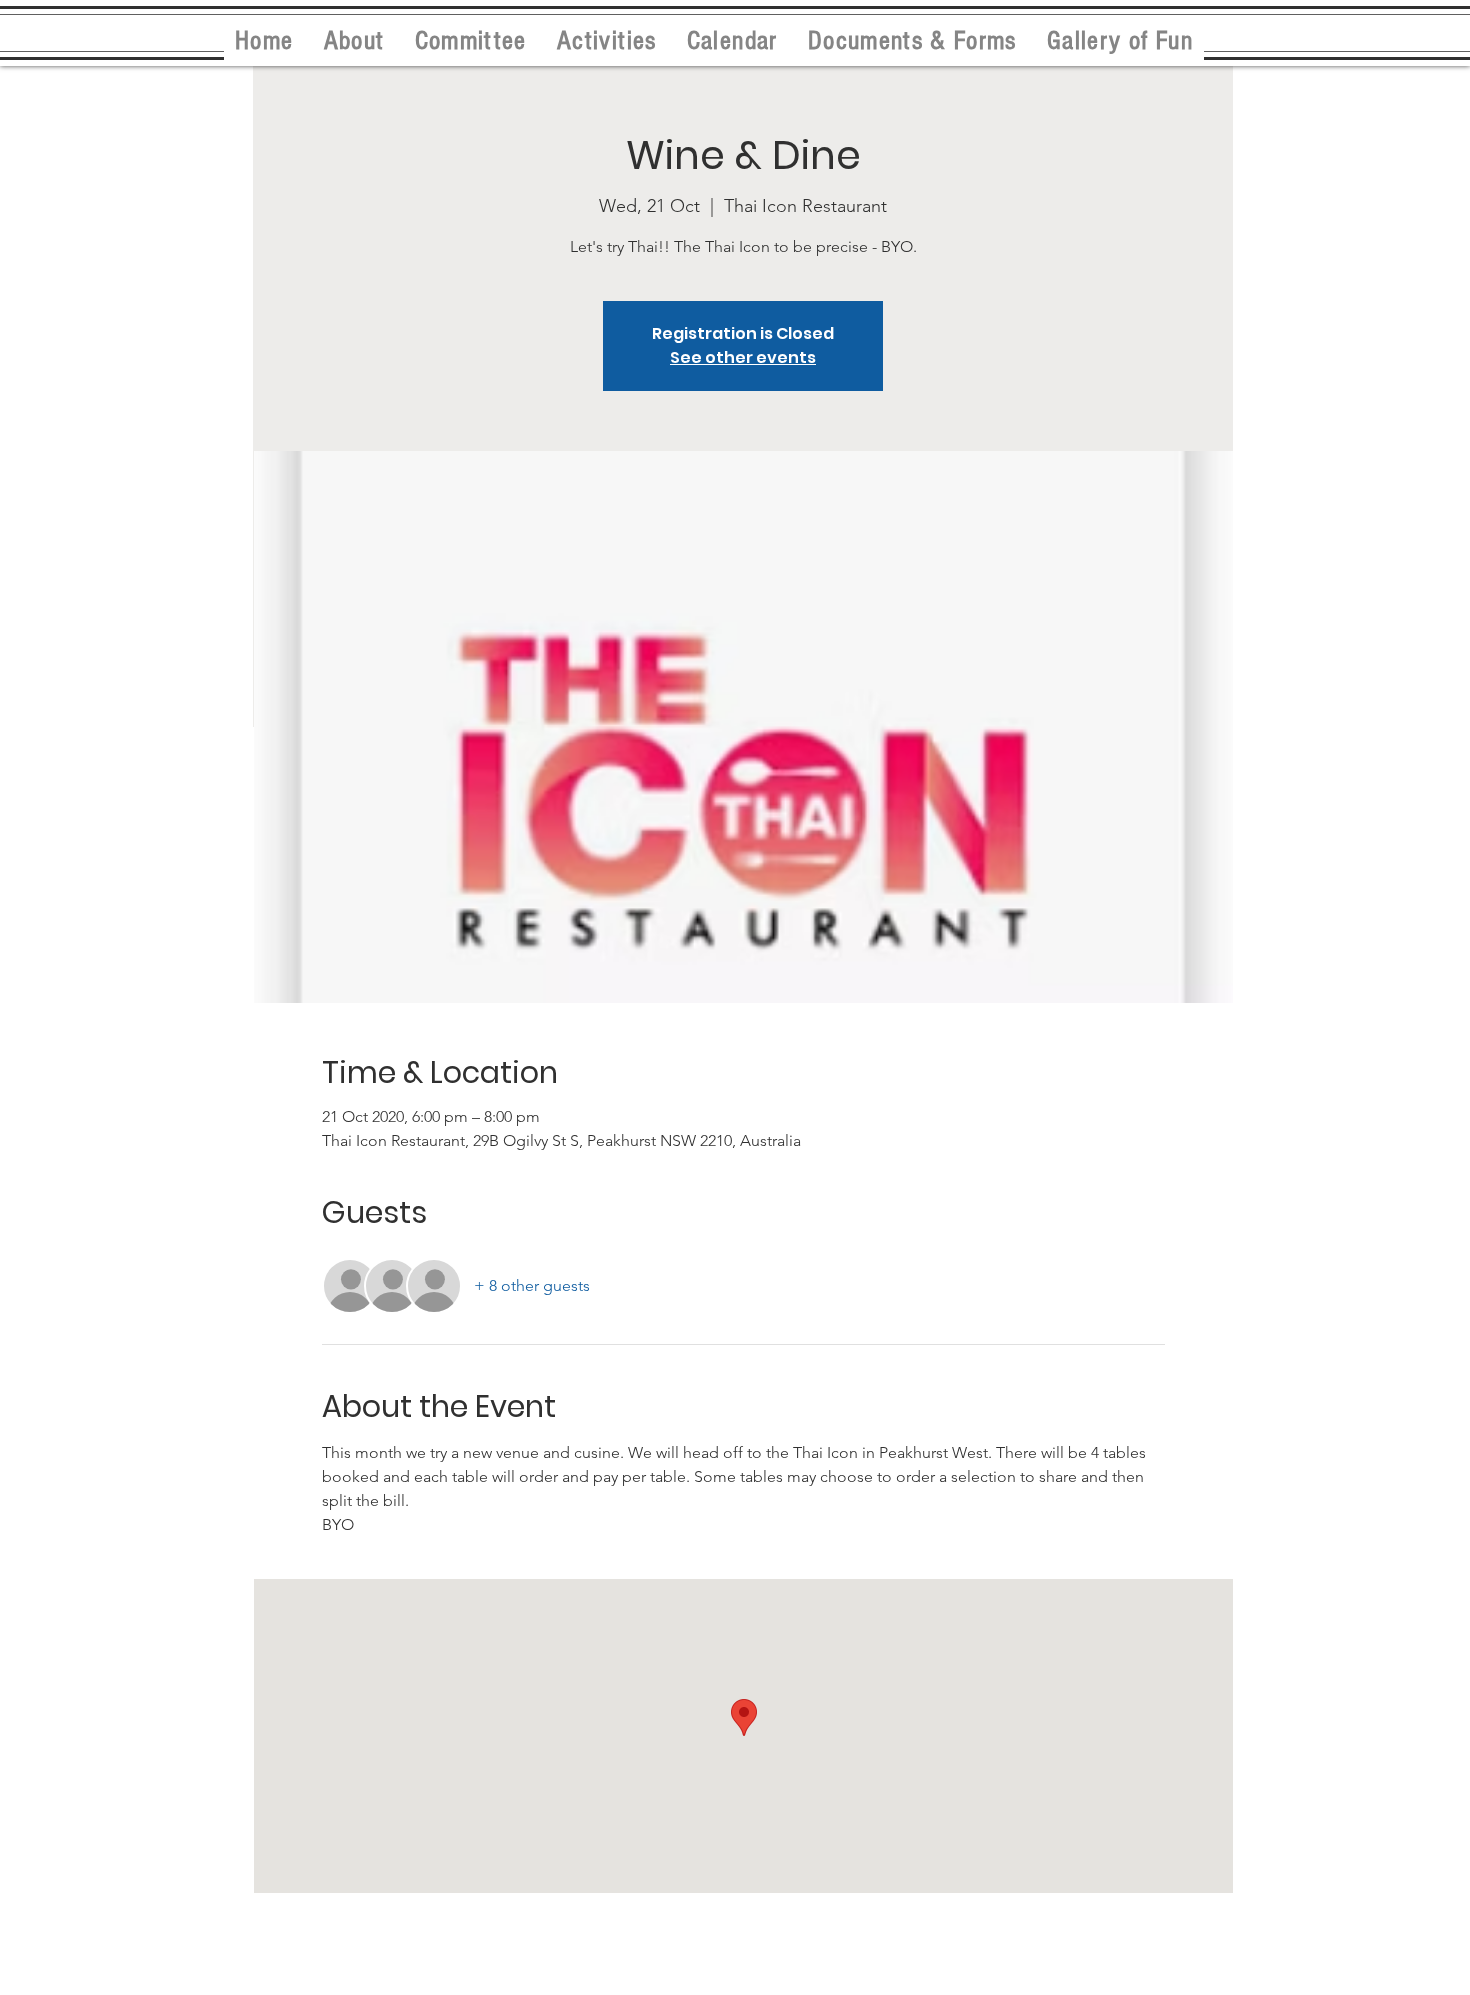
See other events (743, 357)
